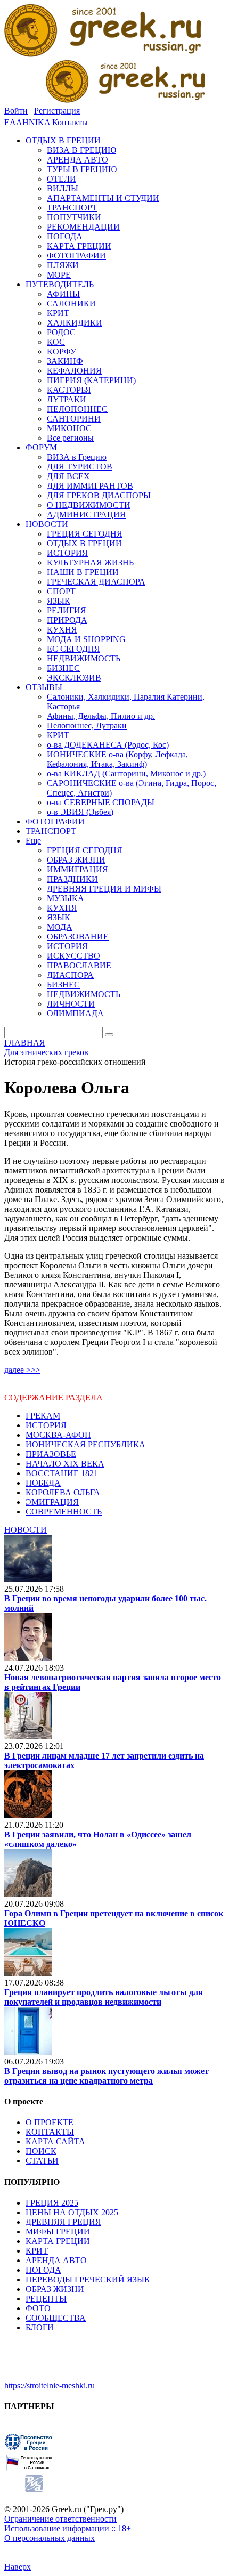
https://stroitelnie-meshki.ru (50, 2385)
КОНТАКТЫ (50, 2132)
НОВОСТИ (26, 1530)
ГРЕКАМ (43, 1416)
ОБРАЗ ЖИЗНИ (55, 2289)
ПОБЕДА (43, 1483)
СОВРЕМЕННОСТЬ (64, 1512)
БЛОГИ (40, 2327)
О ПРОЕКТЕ (50, 2122)
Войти (16, 111)
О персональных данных (50, 2538)
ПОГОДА (43, 2270)
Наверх (18, 2567)
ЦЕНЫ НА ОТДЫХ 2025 (72, 2212)
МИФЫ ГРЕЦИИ (58, 2231)
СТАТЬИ (42, 2161)
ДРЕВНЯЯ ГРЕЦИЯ (63, 2222)
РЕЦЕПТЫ (46, 2299)
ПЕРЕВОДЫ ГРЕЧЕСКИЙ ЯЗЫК (88, 2279)
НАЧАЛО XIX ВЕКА (65, 1464)
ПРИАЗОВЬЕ (51, 1454)
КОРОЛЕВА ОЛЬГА (63, 1492)
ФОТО (38, 2308)
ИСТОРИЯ (46, 1425)
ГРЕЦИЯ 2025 (52, 2203)
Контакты (70, 122)
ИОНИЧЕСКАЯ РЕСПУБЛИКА (85, 1444)
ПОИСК (41, 2151)
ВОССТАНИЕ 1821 (62, 1473)
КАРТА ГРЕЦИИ (58, 2241)
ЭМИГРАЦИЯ (52, 1502)
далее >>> (22, 1370)
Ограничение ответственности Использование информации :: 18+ (68, 2524)
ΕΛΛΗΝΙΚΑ (27, 122)
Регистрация (57, 111)
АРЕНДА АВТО (56, 2260)
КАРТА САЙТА (55, 2141)
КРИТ (37, 2251)
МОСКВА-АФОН (58, 1435)
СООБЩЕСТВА (56, 2318)
